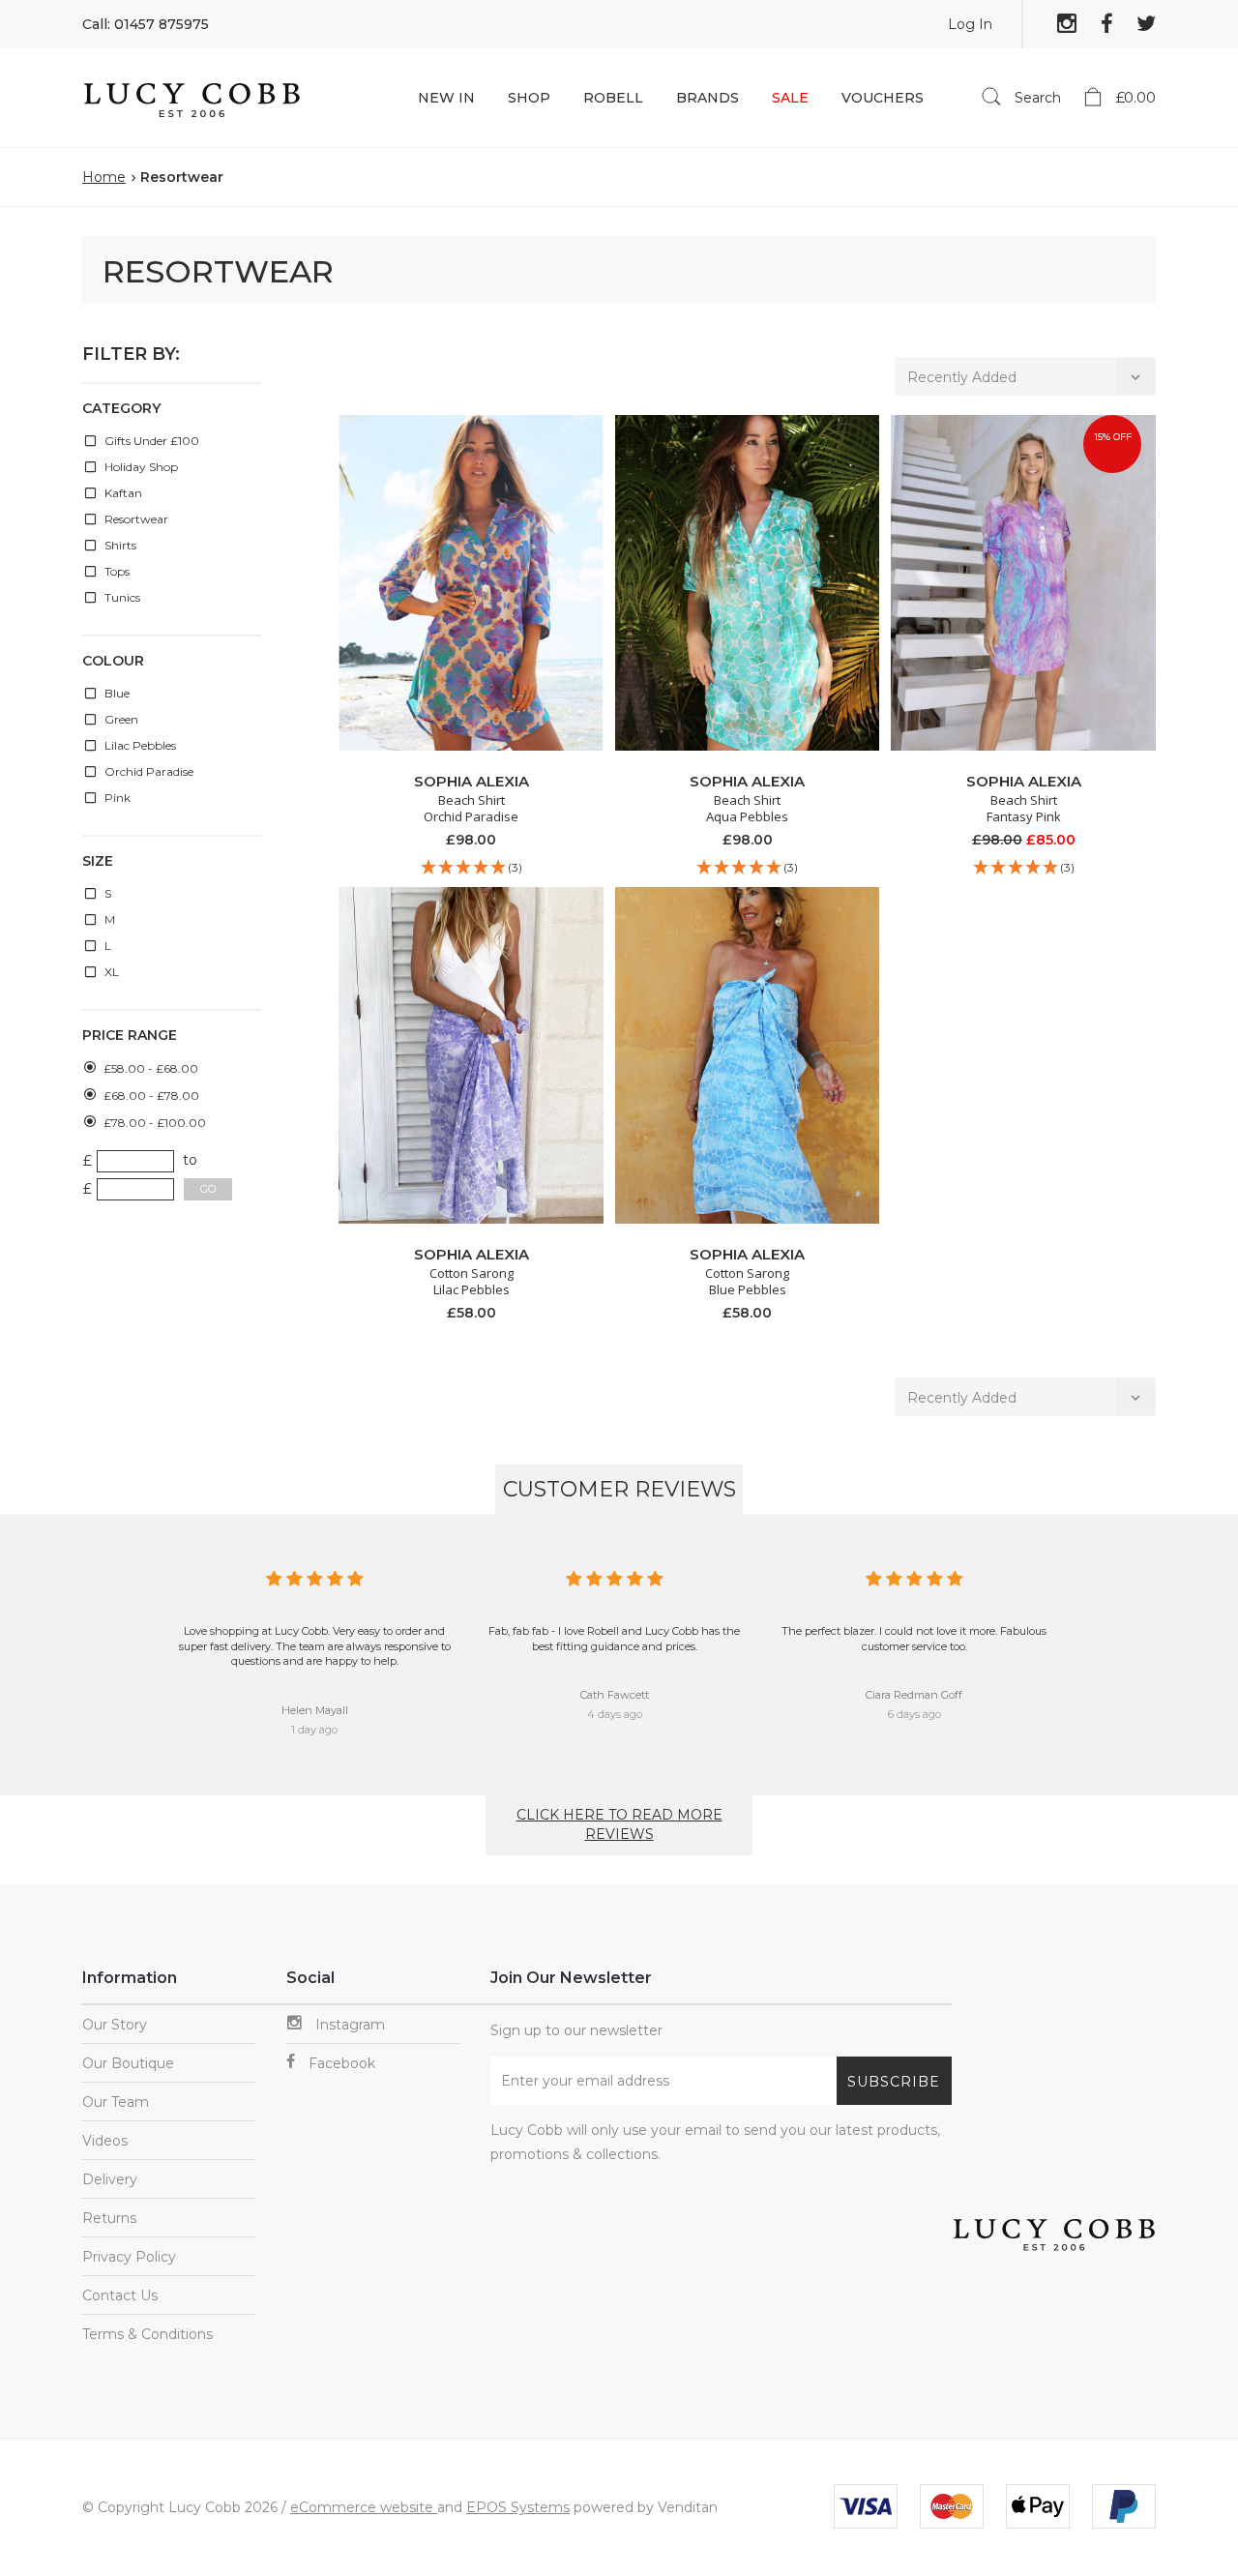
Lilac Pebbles (139, 745)
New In (446, 98)
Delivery (110, 2179)
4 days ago (615, 1714)
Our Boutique (128, 2063)
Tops (116, 571)
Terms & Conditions (147, 2334)
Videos (105, 2141)
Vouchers (883, 98)
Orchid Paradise (147, 771)
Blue (116, 693)
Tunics (121, 597)
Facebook (340, 2063)
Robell (613, 98)
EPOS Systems (518, 2507)
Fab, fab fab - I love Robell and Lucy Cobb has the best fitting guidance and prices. (614, 1639)
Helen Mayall (315, 1710)
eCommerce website (364, 2507)
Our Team (116, 2102)
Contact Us (120, 2295)
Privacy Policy (129, 2257)
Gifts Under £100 (150, 441)
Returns (109, 2218)
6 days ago (914, 1714)
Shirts (119, 545)
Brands (707, 98)
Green (120, 719)
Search (1036, 98)
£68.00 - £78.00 (151, 1096)
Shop (529, 98)
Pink (116, 798)
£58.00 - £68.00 (151, 1068)
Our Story (115, 2025)
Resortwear (135, 519)
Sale (790, 98)
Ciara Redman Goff (914, 1695)
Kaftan (122, 493)
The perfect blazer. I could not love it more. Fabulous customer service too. (914, 1639)
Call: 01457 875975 (146, 24)
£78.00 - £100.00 (155, 1123)
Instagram (348, 2025)
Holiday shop (140, 467)
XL (110, 972)
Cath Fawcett (615, 1695)
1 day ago (314, 1730)
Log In (970, 24)
